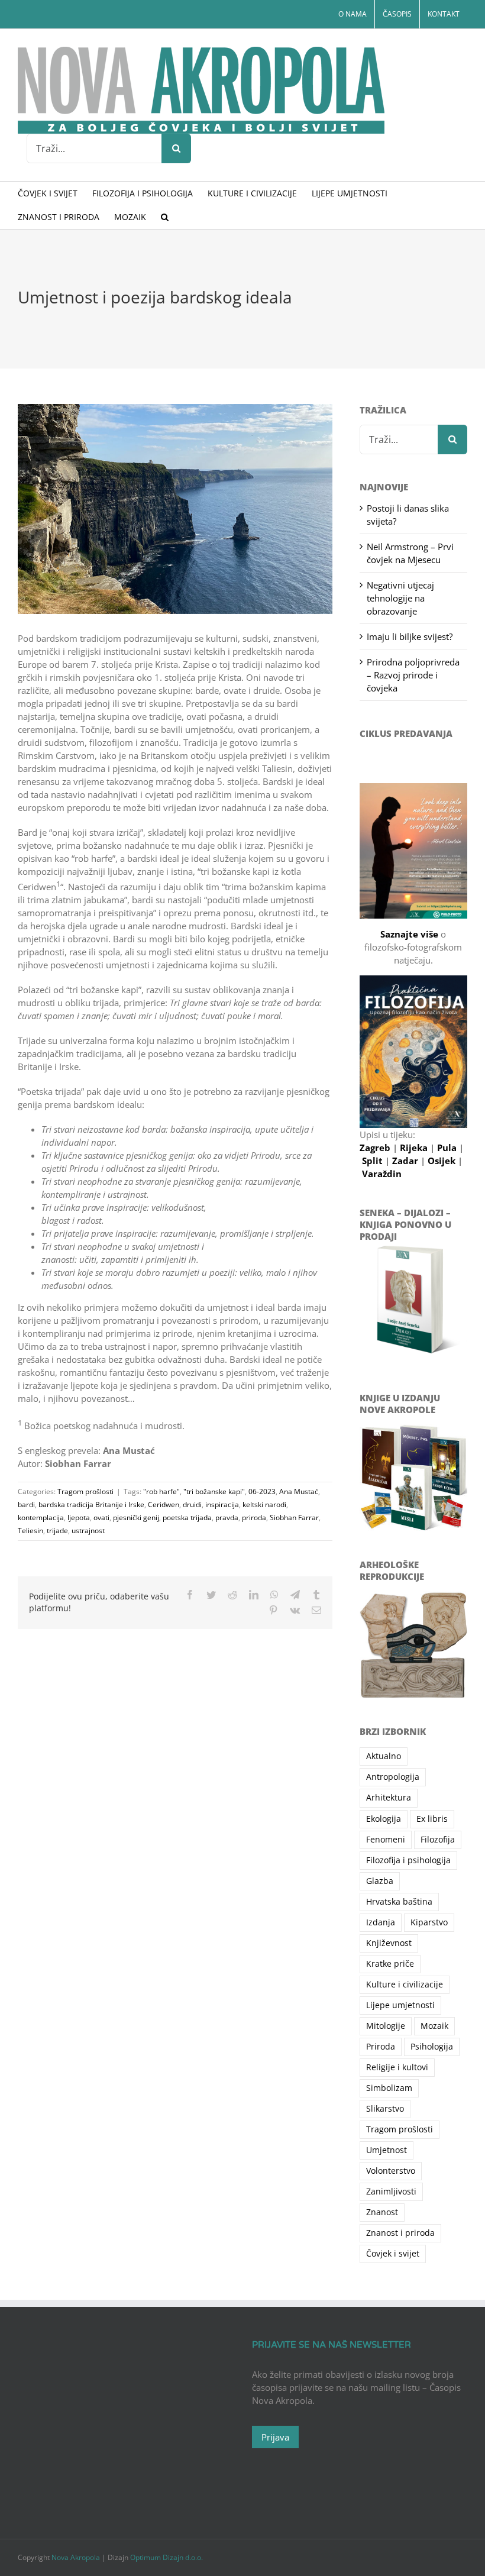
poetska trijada (187, 1518)
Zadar (406, 1161)
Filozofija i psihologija (408, 1860)
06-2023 (262, 1491)
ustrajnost (88, 1531)
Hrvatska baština (399, 1902)
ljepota (79, 1518)
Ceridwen (164, 1504)
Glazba (380, 1881)
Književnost (389, 1943)
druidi (192, 1504)
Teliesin (30, 1531)
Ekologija (384, 1819)
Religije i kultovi (397, 2067)
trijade (57, 1531)
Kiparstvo (429, 1922)
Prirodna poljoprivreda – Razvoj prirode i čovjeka (413, 675)
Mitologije (386, 2026)
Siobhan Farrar (294, 1518)
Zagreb (376, 1148)
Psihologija (432, 2047)
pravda (227, 1518)
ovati (101, 1518)
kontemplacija (41, 1518)
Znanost (382, 2212)
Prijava (275, 2437)
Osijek (443, 1161)
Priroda (381, 2047)
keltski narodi (264, 1504)
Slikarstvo (385, 2109)
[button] (165, 217)
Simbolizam (389, 2088)
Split (374, 1161)
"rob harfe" (161, 1491)
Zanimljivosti (391, 2192)
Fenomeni (386, 1840)
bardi (26, 1504)
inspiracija (222, 1504)
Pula (448, 1148)
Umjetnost (387, 2150)
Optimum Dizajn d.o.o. (166, 2557)
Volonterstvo (391, 2171)
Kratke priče (390, 1964)
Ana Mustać (299, 1491)
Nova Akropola (77, 2557)
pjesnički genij (136, 1518)
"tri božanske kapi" (214, 1491)
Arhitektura (389, 1798)
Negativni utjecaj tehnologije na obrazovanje (400, 598)
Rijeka (415, 1148)
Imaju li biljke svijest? (410, 636)
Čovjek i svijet (393, 2254)
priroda (254, 1518)
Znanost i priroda (400, 2233)
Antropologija (393, 1777)
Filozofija (438, 1840)
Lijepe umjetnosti (400, 2005)
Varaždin (382, 1174)
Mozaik (434, 2026)
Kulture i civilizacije (405, 1984)
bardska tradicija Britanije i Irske (91, 1504)
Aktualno (384, 1756)
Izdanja (381, 1922)
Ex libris (432, 1819)
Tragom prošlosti (85, 1491)
